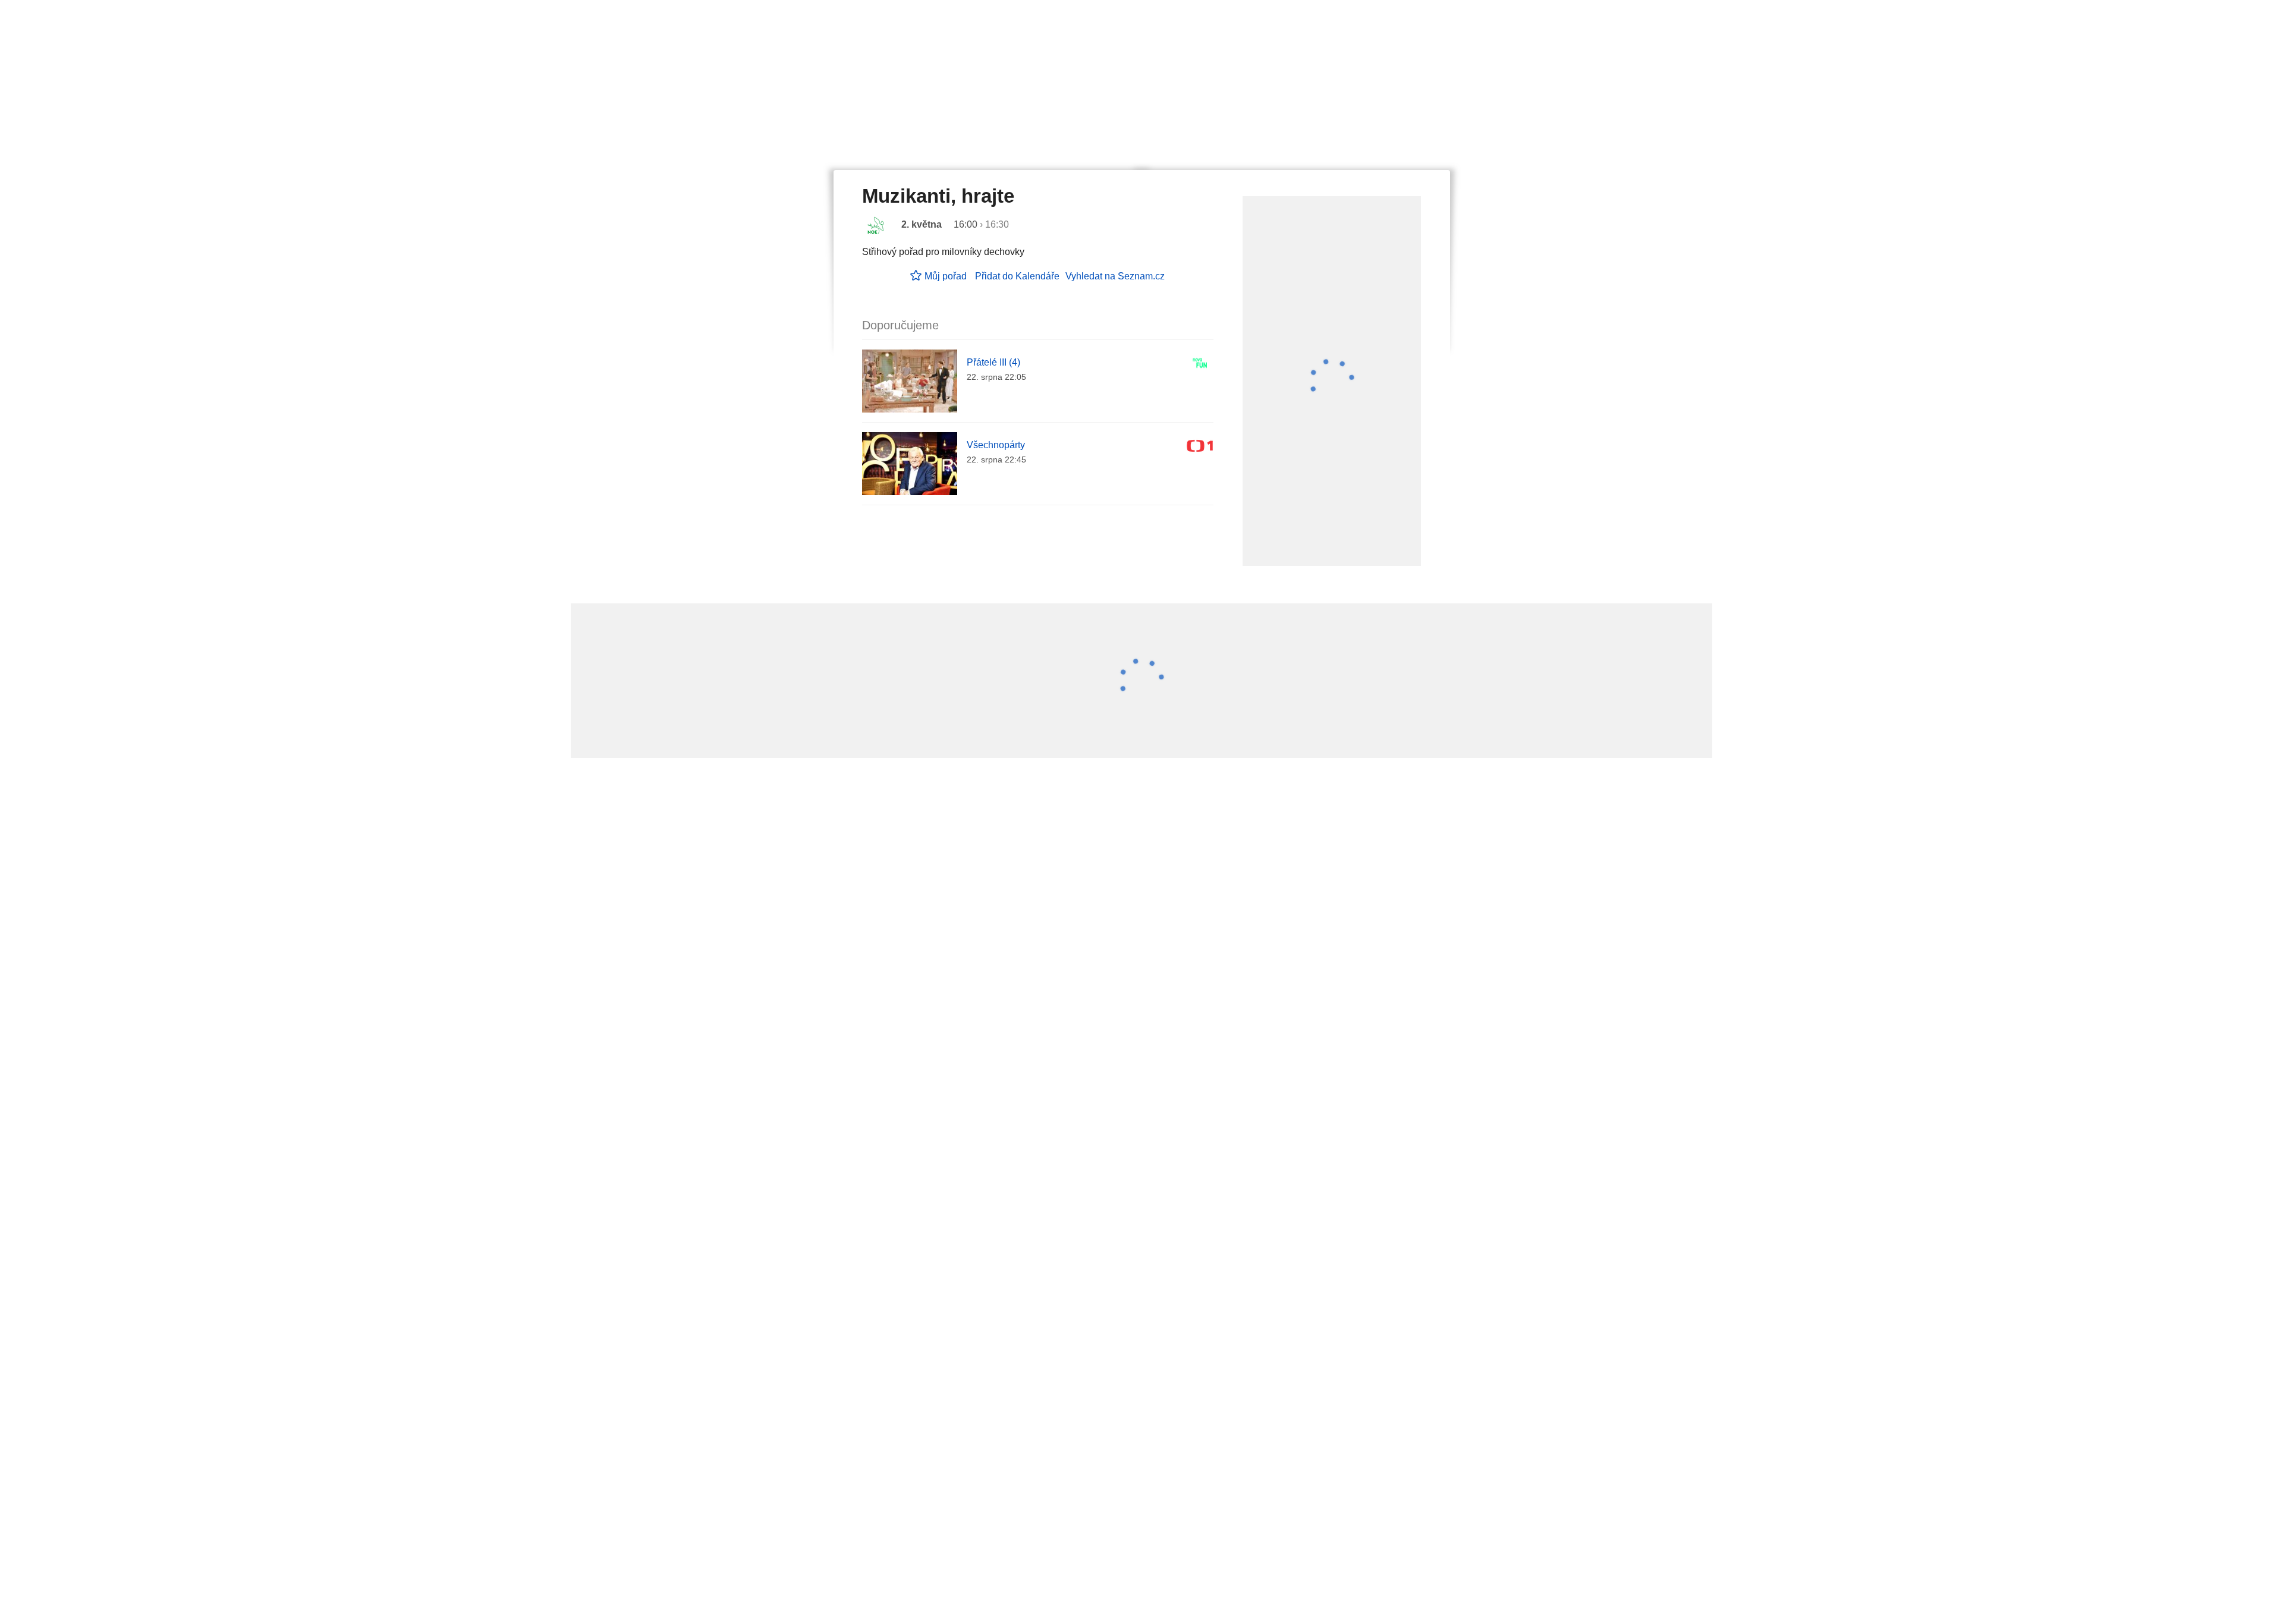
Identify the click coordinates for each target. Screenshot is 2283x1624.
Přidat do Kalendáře (1017, 276)
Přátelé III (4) (993, 362)
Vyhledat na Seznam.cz (1115, 276)
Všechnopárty (996, 445)
